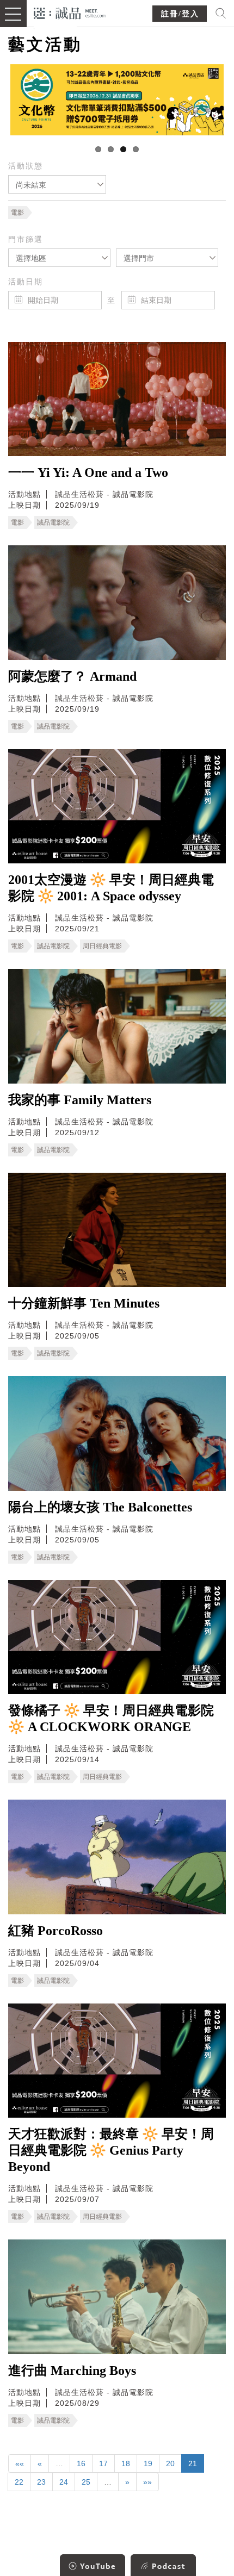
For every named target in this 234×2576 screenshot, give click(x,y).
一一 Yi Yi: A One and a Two (88, 472)
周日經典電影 (102, 946)
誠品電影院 (53, 522)
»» (147, 2482)
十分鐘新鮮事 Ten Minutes (84, 1303)
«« (20, 2463)
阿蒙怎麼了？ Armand (72, 676)
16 (81, 2463)
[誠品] (70, 12)
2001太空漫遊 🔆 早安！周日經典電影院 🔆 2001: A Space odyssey (111, 888)
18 (126, 2463)
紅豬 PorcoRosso (56, 1931)
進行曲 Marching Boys (72, 2370)
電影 (17, 213)
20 (170, 2463)
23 (41, 2482)
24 (64, 2482)
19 (148, 2463)
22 (19, 2482)
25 (86, 2482)
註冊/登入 (180, 14)
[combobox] (57, 184)
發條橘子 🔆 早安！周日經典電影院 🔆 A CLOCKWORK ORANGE (111, 1719)
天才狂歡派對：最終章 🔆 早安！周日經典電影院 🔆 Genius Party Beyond (111, 2150)
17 (103, 2463)
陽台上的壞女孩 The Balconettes (100, 1507)
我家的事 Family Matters (80, 1100)
